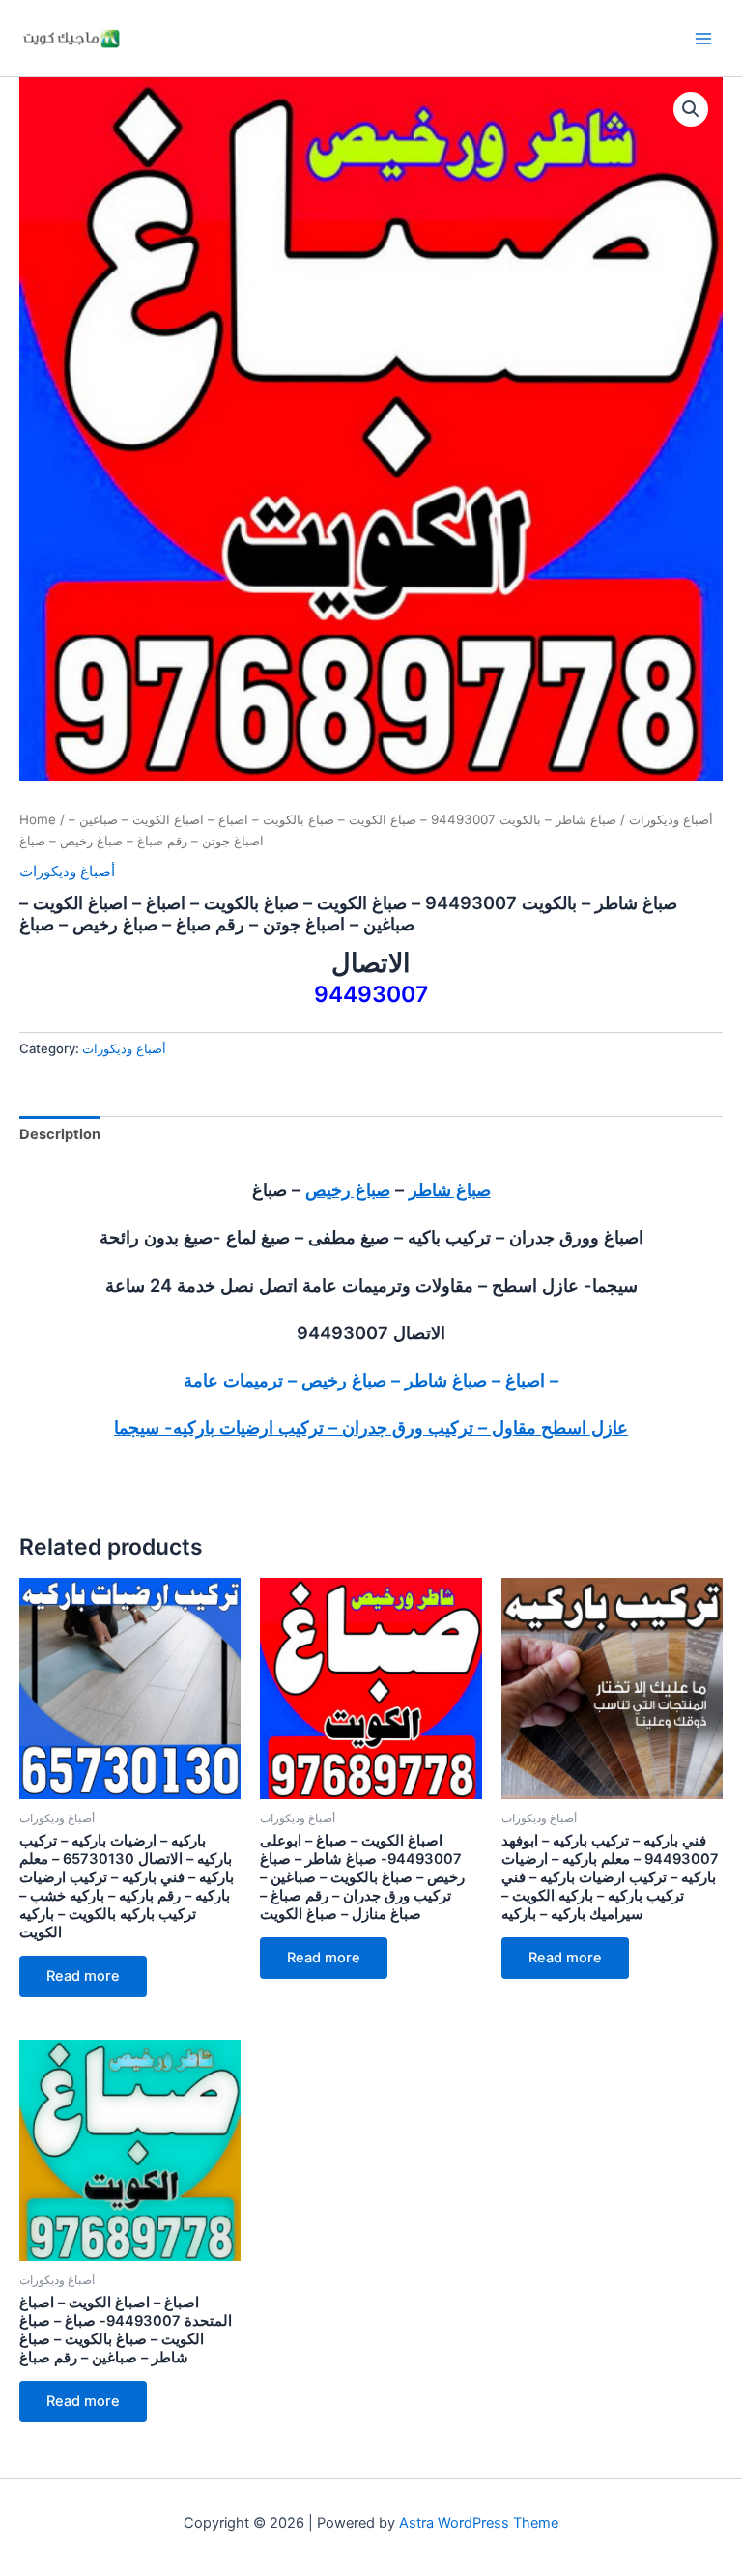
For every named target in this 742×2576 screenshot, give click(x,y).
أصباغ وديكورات (671, 819)
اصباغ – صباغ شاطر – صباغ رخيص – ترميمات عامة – (371, 1380)
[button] (691, 109)
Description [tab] (60, 1134)
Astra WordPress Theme (479, 2523)
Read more (83, 1976)
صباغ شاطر (450, 1189)
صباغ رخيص (348, 1189)
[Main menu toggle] (703, 38)
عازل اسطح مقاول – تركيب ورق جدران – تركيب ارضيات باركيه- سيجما (371, 1427)
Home (38, 819)
